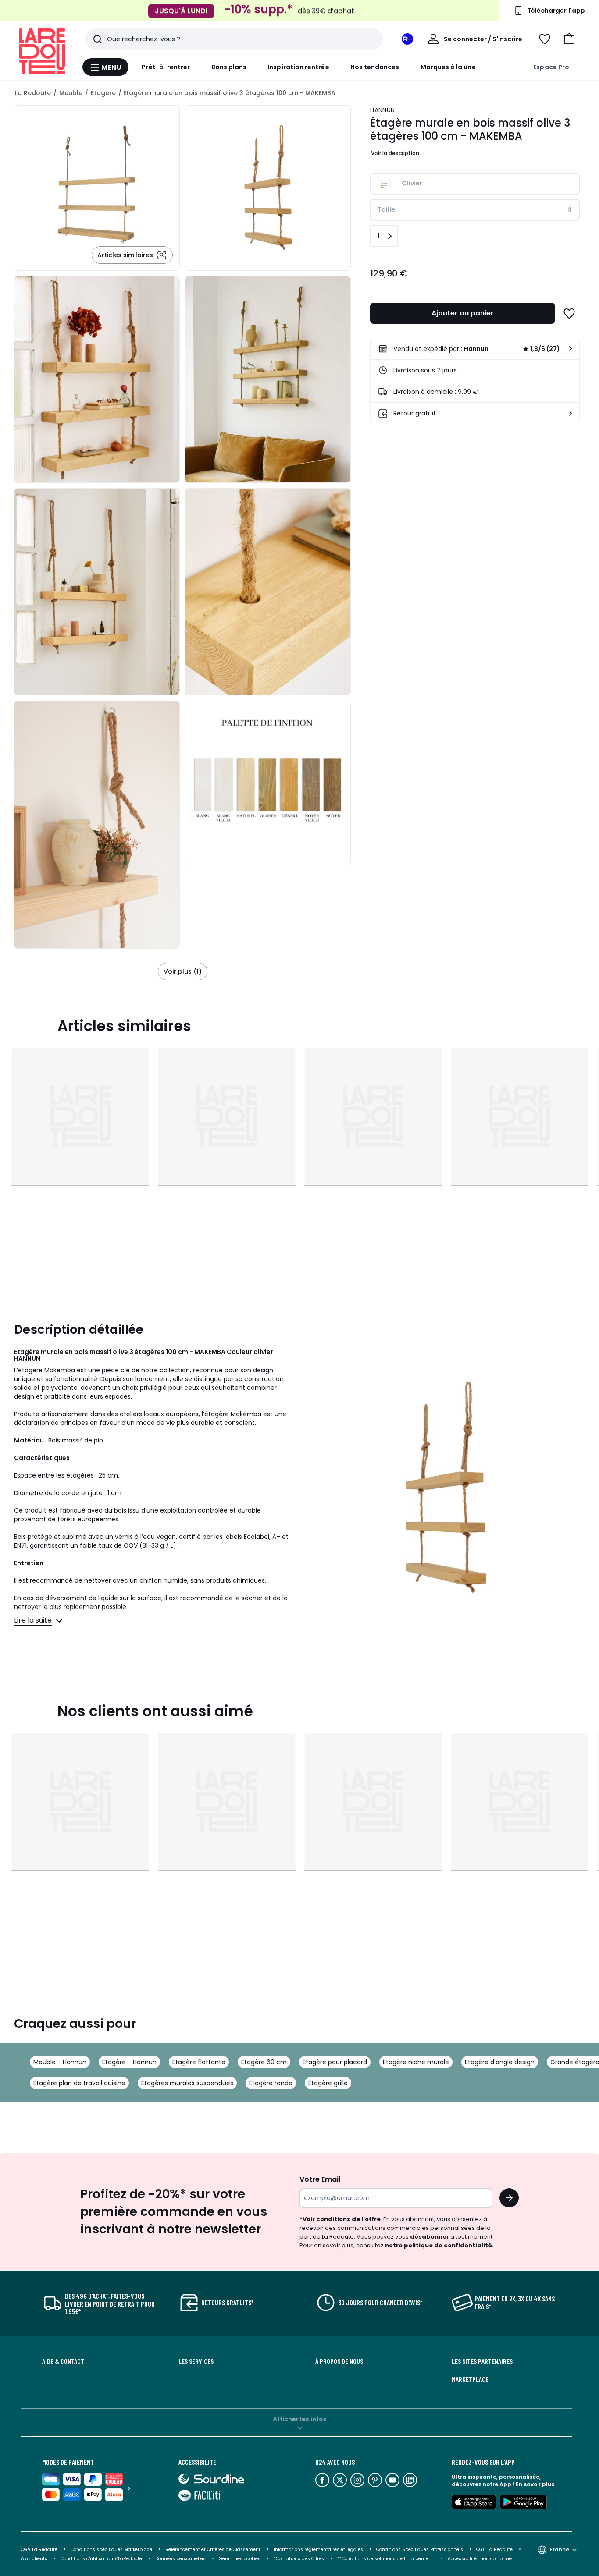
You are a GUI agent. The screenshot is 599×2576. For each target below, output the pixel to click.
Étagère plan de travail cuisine (79, 2083)
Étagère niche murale (416, 2062)
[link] (475, 349)
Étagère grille (328, 2083)
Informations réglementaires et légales (318, 2549)
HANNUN (382, 110)
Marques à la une (448, 67)
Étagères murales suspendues (187, 2083)
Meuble (71, 93)
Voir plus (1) (183, 971)
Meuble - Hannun (60, 2062)
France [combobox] (559, 2549)
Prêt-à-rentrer (166, 67)
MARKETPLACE (470, 2379)
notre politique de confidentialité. (439, 2245)
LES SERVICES (196, 2361)
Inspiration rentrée (298, 67)
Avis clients (34, 2559)
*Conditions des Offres (299, 2559)
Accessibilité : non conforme (480, 2559)
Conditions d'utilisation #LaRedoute (101, 2559)
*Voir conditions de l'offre (340, 2219)
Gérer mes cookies (240, 2559)
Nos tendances (375, 67)
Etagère (103, 93)
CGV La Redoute (39, 2549)
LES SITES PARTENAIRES (482, 2361)
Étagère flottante (199, 2062)
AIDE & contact (63, 2361)
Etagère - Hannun (129, 2062)
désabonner (430, 2237)
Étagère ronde (271, 2083)
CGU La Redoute (494, 2549)
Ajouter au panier (463, 313)
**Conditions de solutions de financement (386, 2559)
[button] (569, 39)
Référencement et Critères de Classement (213, 2549)
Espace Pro (551, 67)
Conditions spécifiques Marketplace (111, 2549)
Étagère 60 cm (264, 2062)
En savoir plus (535, 2484)
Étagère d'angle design (500, 2062)
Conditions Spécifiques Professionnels (420, 2549)
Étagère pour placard (335, 2062)
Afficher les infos (300, 2419)
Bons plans (229, 67)
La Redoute (33, 93)
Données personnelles (180, 2559)
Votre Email (320, 2179)
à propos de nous (339, 2361)
